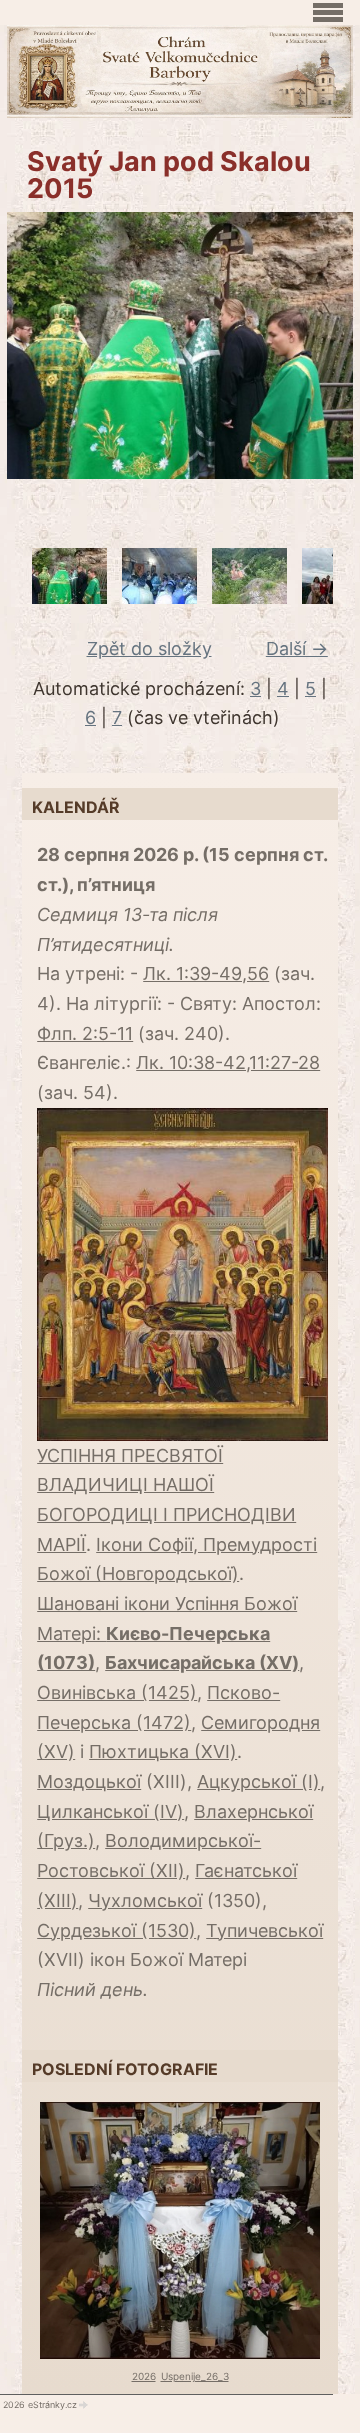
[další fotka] (325, 345)
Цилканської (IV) (110, 1811)
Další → (297, 648)
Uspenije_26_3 (195, 2376)
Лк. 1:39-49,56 (206, 973)
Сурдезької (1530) (116, 1930)
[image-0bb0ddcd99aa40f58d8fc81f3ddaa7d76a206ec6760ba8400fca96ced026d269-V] (69, 597)
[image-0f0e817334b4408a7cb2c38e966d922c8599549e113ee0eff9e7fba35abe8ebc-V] (159, 597)
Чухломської (145, 1900)
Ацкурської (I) (258, 1781)
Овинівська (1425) (117, 1692)
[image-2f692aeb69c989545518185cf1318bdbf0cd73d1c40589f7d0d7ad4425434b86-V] (249, 597)
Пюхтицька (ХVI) (163, 1751)
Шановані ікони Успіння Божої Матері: (167, 1633)
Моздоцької (89, 1781)
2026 (144, 2376)
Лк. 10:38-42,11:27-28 (228, 1062)
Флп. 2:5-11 (85, 1033)
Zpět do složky (149, 648)
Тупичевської (264, 1930)
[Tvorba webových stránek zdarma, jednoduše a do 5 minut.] (84, 2405)
